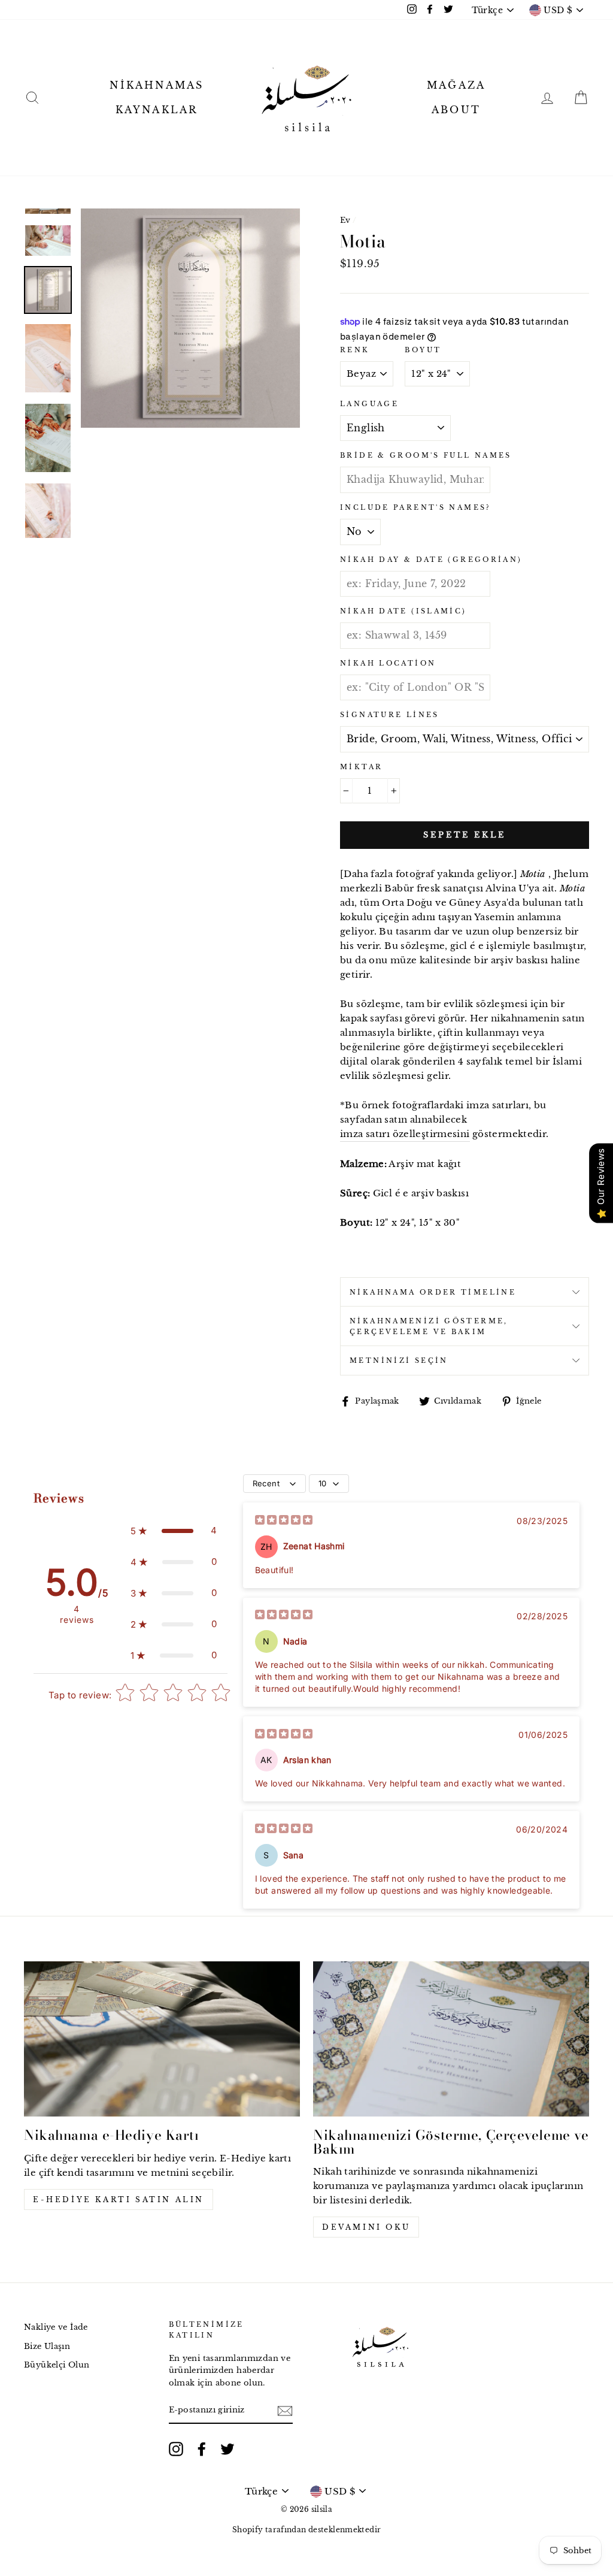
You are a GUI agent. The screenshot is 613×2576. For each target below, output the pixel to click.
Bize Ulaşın (47, 2346)
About (456, 110)
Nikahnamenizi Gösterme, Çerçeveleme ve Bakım (429, 1326)
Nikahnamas (157, 85)
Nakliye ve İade (56, 2327)
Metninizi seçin (399, 1360)
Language (369, 404)
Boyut (423, 350)
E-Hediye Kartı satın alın (119, 2199)
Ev (345, 220)
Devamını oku (366, 2227)
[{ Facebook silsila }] (202, 2449)
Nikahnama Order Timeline (433, 1292)
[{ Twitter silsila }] (227, 2449)
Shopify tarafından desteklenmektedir (307, 2530)
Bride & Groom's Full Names (426, 455)
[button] (174, 1531)
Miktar (361, 767)
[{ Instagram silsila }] (176, 2449)
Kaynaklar (157, 110)
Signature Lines (390, 715)
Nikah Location (388, 663)
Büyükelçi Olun (57, 2365)
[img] (284, 1521)
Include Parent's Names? (415, 507)
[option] (190, 318)
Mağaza (456, 85)
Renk (355, 350)
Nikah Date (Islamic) (403, 611)
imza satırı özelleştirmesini (405, 1134)
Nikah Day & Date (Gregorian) (431, 560)
